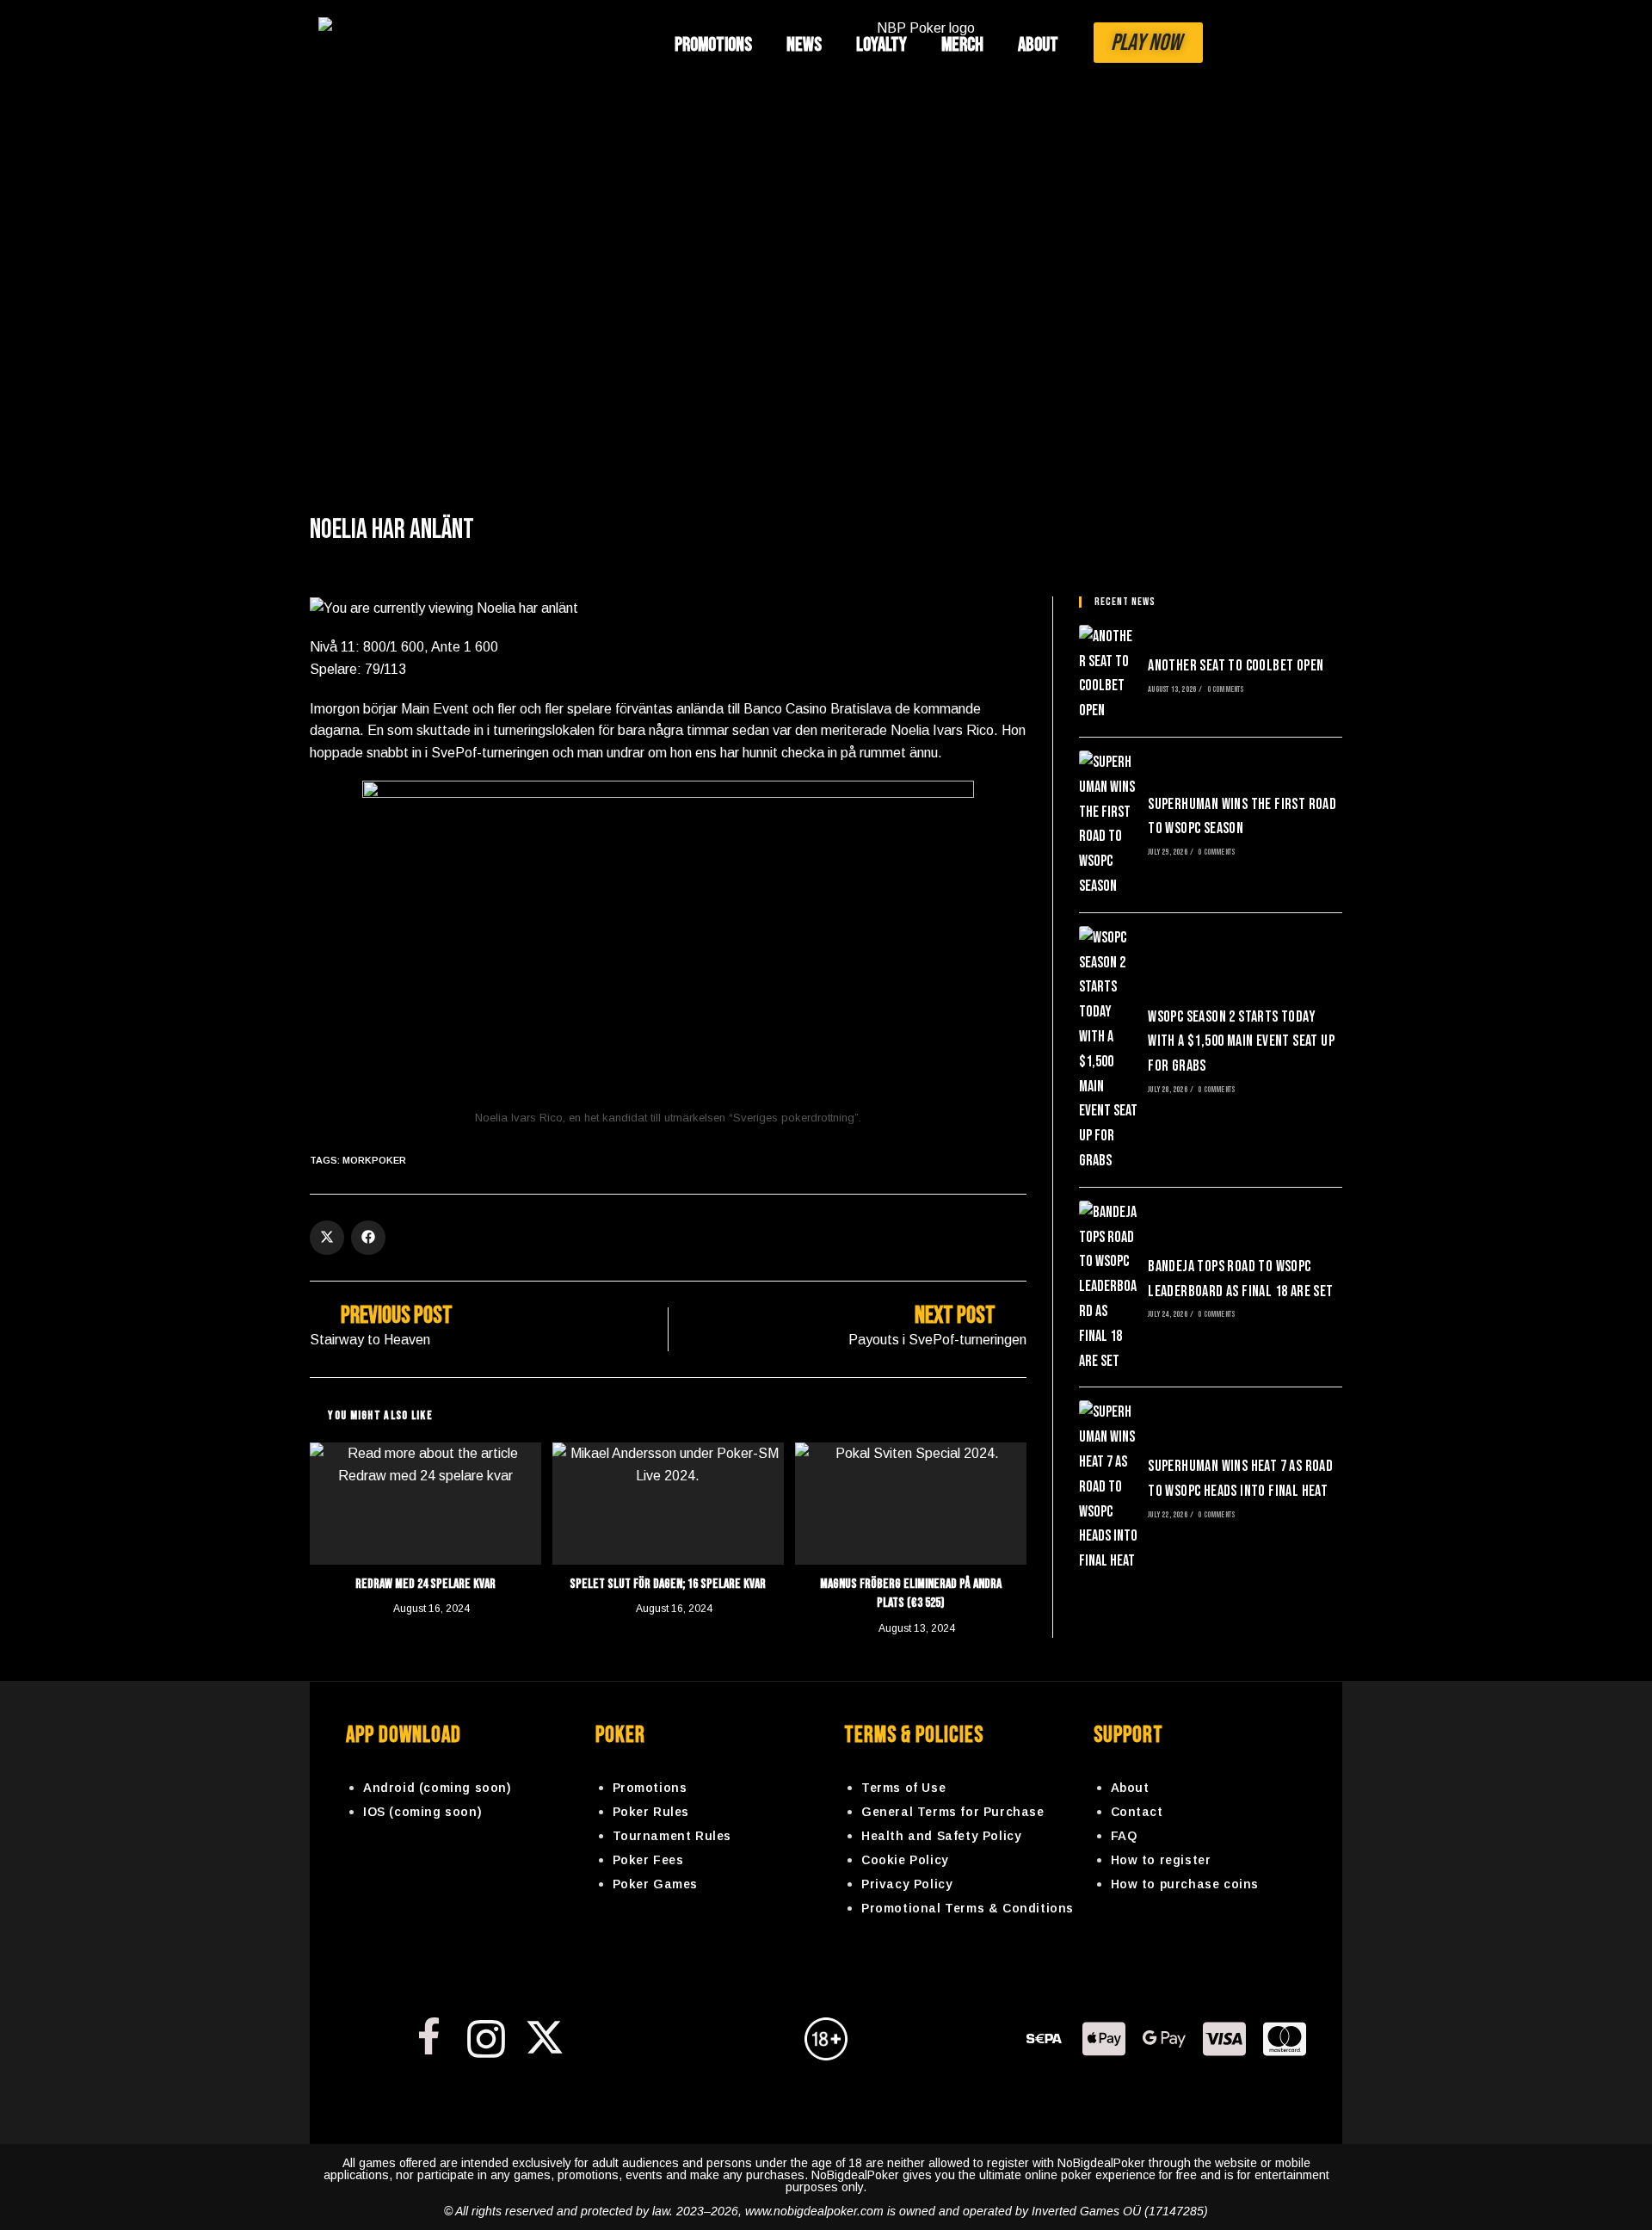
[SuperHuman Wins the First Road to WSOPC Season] (1108, 825)
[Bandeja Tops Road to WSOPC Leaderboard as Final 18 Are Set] (1108, 1288)
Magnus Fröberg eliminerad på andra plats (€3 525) (911, 1594)
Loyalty (881, 45)
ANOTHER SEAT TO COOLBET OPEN (1236, 666)
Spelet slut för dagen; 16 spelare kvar (668, 1584)
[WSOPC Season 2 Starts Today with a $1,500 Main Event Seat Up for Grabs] (1108, 1050)
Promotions (713, 45)
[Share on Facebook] (368, 1238)
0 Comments (1226, 689)
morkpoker (374, 1160)
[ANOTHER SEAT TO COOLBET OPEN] (1108, 674)
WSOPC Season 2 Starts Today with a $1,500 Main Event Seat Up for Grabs (1241, 1042)
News (804, 45)
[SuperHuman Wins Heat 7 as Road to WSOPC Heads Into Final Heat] (1108, 1487)
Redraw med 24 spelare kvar (425, 1584)
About (1038, 45)
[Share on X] (327, 1238)
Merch (962, 45)
